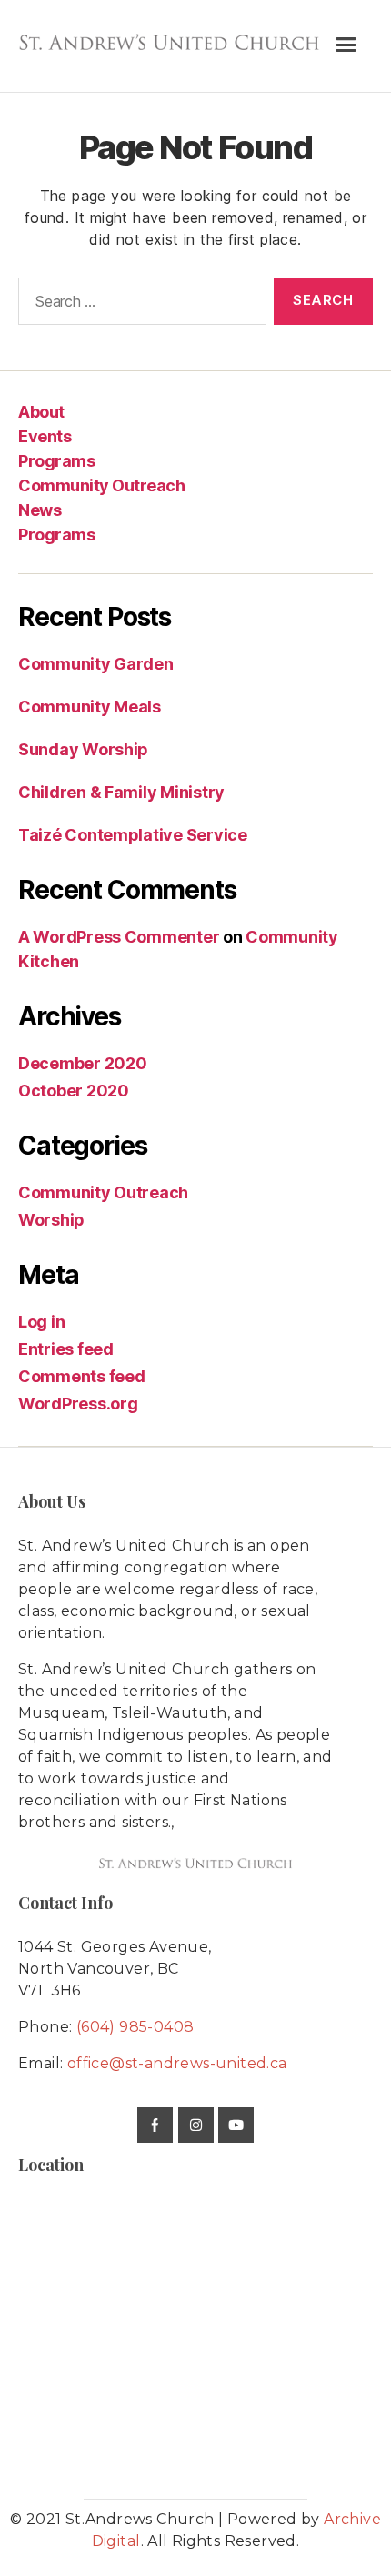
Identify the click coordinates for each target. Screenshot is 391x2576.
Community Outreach (101, 485)
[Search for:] (139, 305)
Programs (56, 461)
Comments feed (82, 1376)
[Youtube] (236, 2125)
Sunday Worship (83, 749)
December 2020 (83, 1063)
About (41, 412)
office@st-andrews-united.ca (177, 2063)
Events (45, 436)
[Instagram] (196, 2125)
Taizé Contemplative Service (133, 835)
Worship (51, 1220)
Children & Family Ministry (121, 792)
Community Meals (90, 707)
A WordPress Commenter (119, 937)
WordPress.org (78, 1404)
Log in (41, 1322)
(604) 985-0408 (135, 2027)
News (40, 510)
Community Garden (96, 664)
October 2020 (74, 1091)
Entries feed (66, 1349)
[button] (346, 45)
